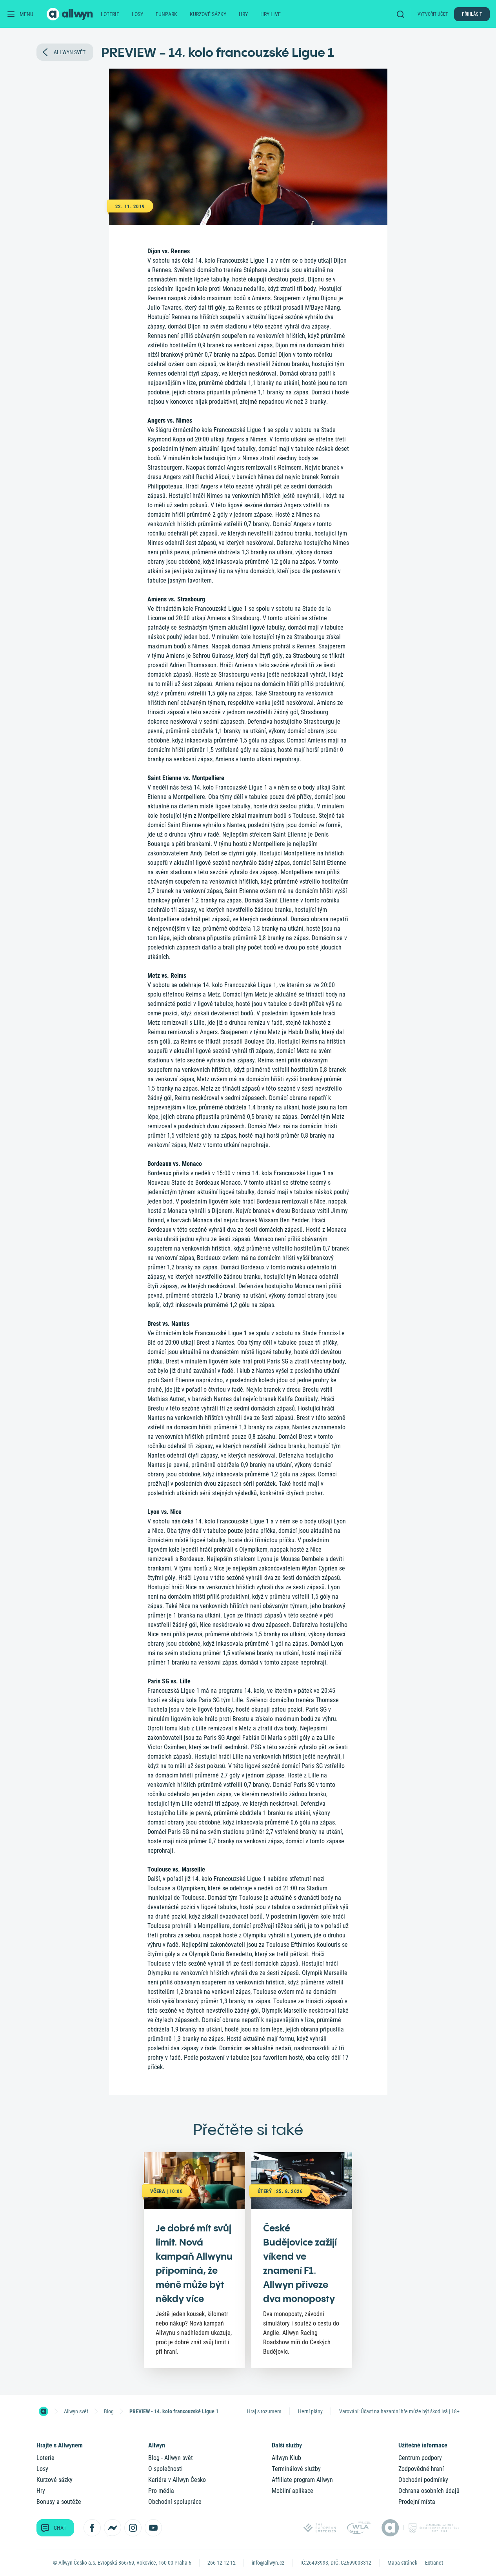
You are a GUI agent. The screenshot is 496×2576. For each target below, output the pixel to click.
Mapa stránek (402, 2563)
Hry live (271, 14)
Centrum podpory (420, 2458)
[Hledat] (402, 14)
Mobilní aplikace (293, 2491)
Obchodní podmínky (423, 2480)
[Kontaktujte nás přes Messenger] (113, 2528)
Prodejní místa (417, 2502)
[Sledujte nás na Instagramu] (133, 2528)
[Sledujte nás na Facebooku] (92, 2528)
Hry (243, 14)
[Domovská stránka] (44, 2411)
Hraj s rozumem (264, 2411)
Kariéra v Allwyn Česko (177, 2480)
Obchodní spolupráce (175, 2502)
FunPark (166, 14)
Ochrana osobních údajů (429, 2491)
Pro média (161, 2491)
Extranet (434, 2563)
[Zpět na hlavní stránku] (71, 14)
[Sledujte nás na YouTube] (153, 2528)
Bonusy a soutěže (59, 2502)
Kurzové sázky (208, 14)
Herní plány (310, 2411)
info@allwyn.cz (268, 2563)
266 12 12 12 (222, 2563)
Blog (109, 2411)
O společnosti (165, 2469)
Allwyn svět (76, 2411)
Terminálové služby (296, 2469)
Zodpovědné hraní (421, 2469)
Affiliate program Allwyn (302, 2480)
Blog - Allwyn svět (171, 2458)
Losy (137, 14)
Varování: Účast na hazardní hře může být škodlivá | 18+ (399, 2411)
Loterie (110, 14)
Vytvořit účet (433, 14)
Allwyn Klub (286, 2458)
